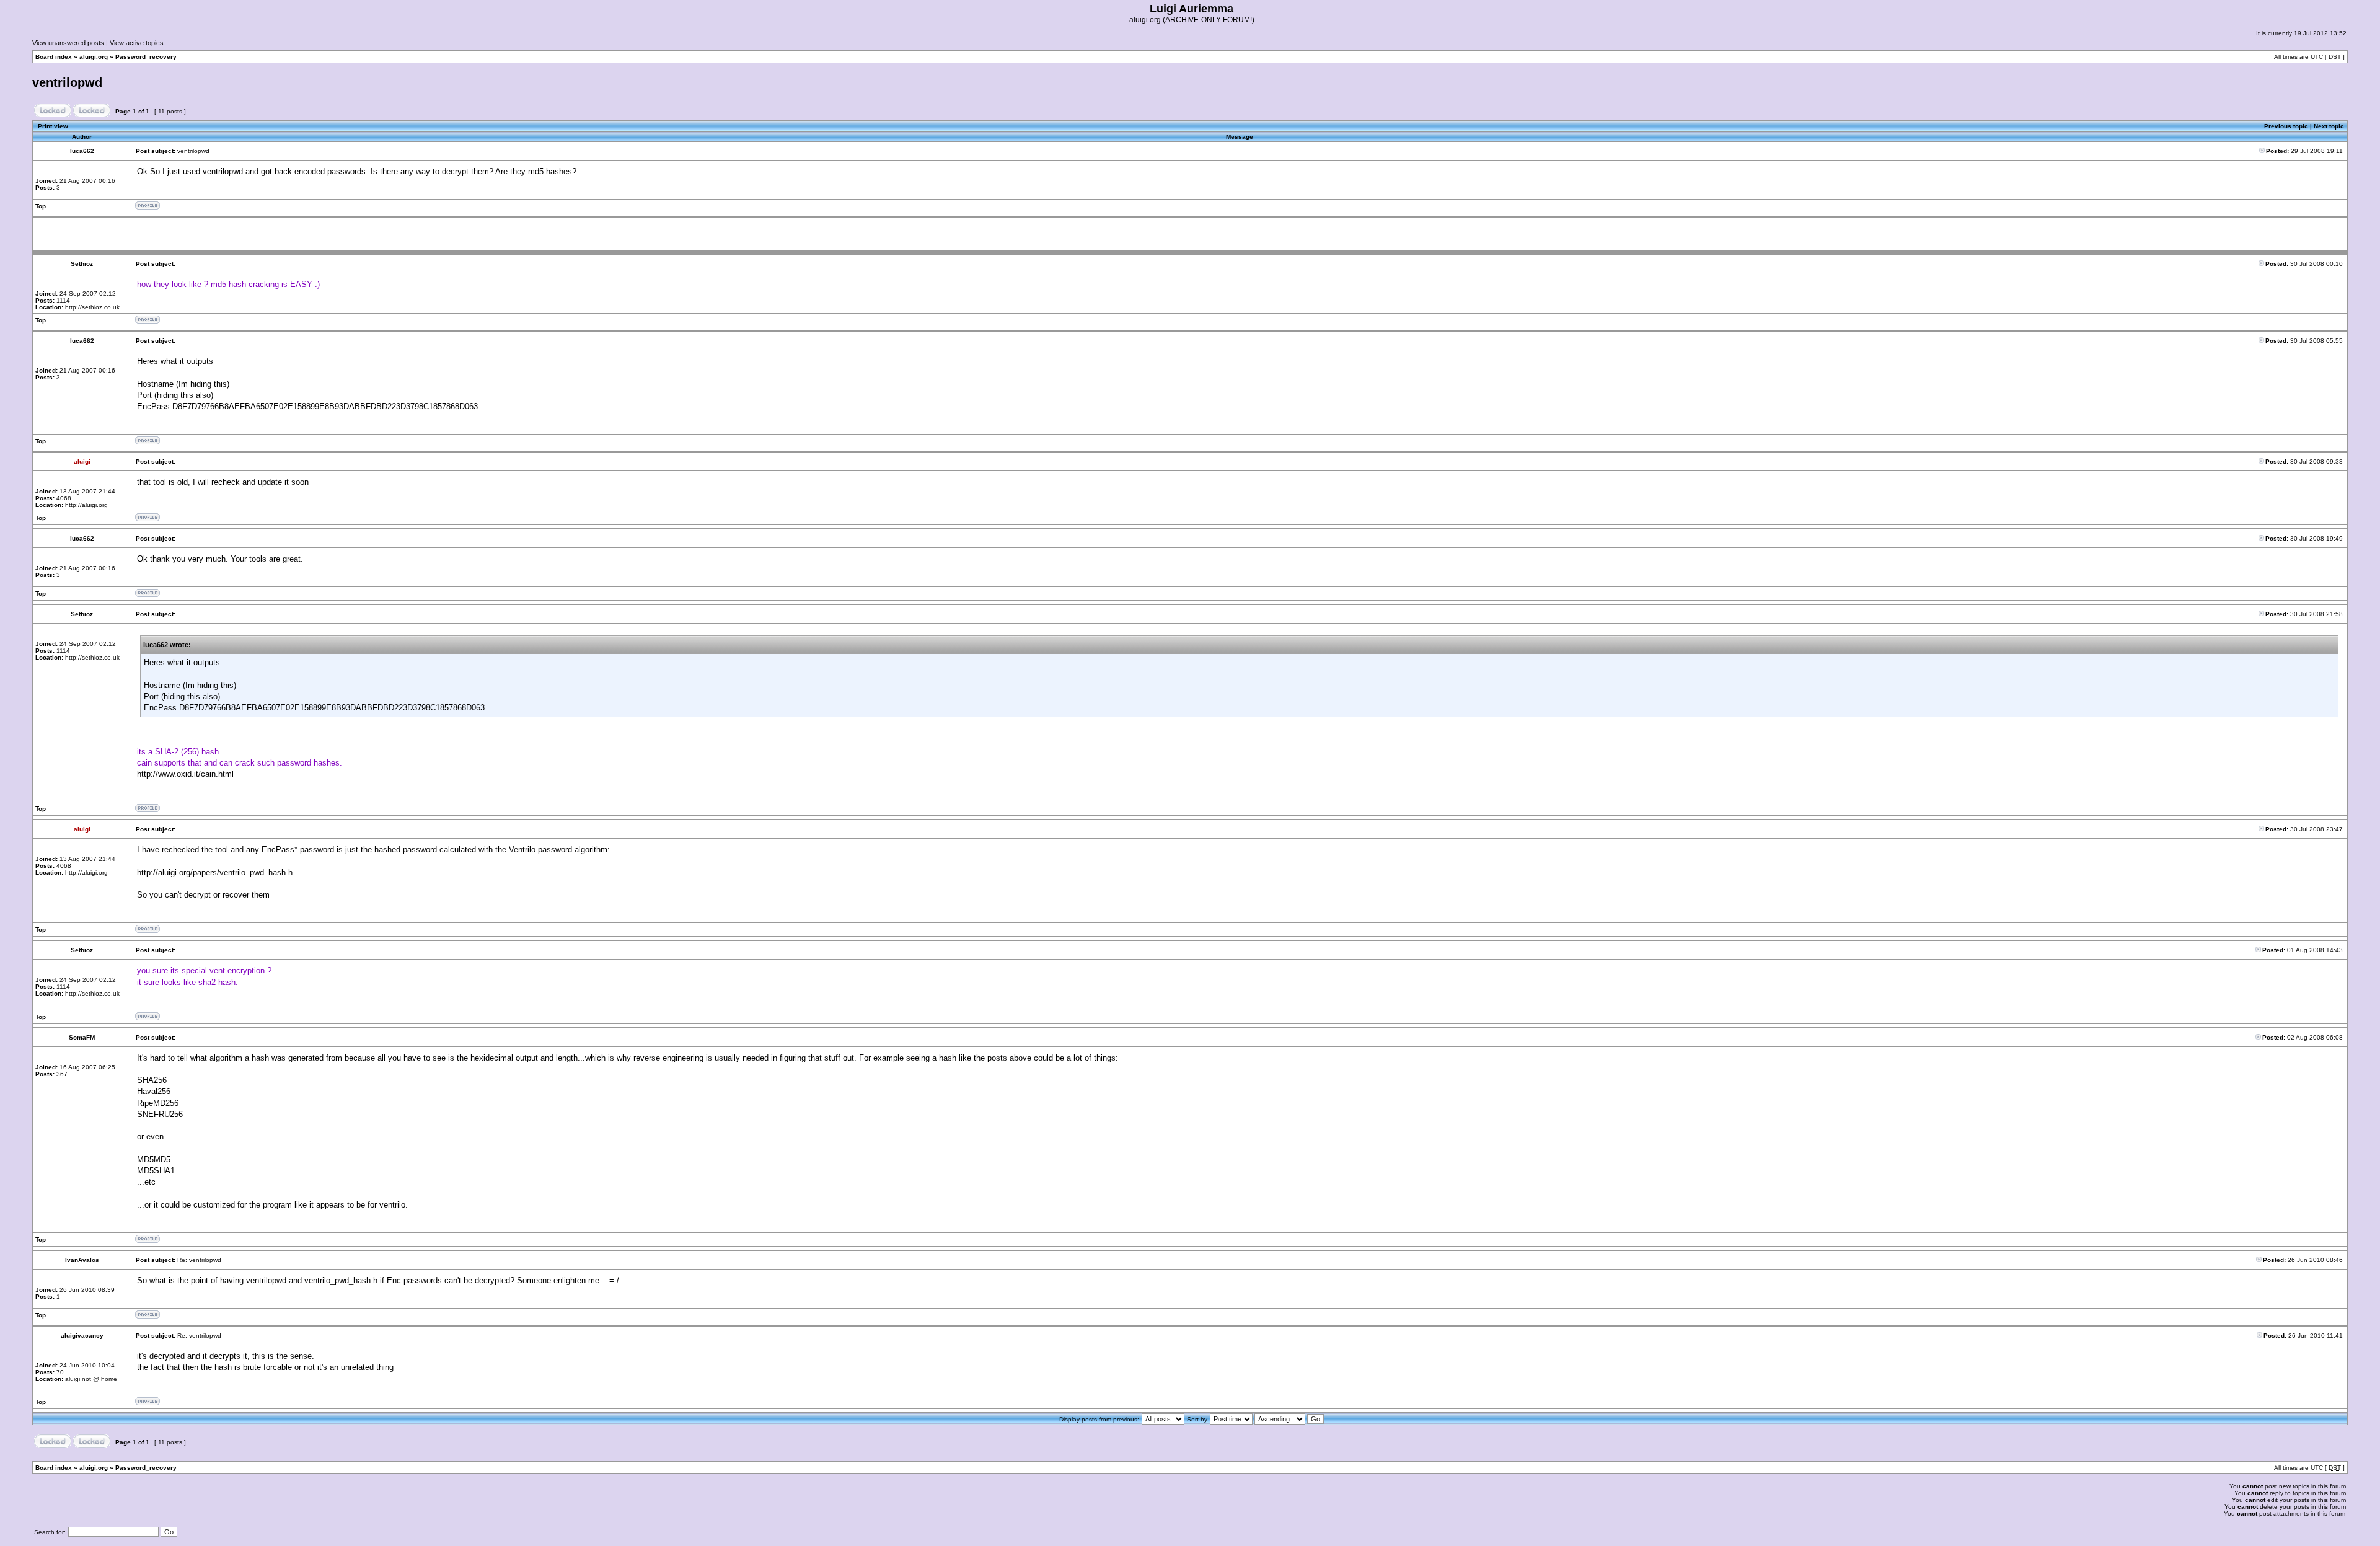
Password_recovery (146, 57)
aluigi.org (94, 57)
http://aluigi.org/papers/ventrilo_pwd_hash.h (215, 872)
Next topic (2329, 126)
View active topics (137, 43)
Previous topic (2286, 126)
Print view (53, 126)
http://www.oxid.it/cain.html (185, 774)
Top (41, 206)
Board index (54, 57)
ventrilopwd (67, 82)
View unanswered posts (68, 43)
